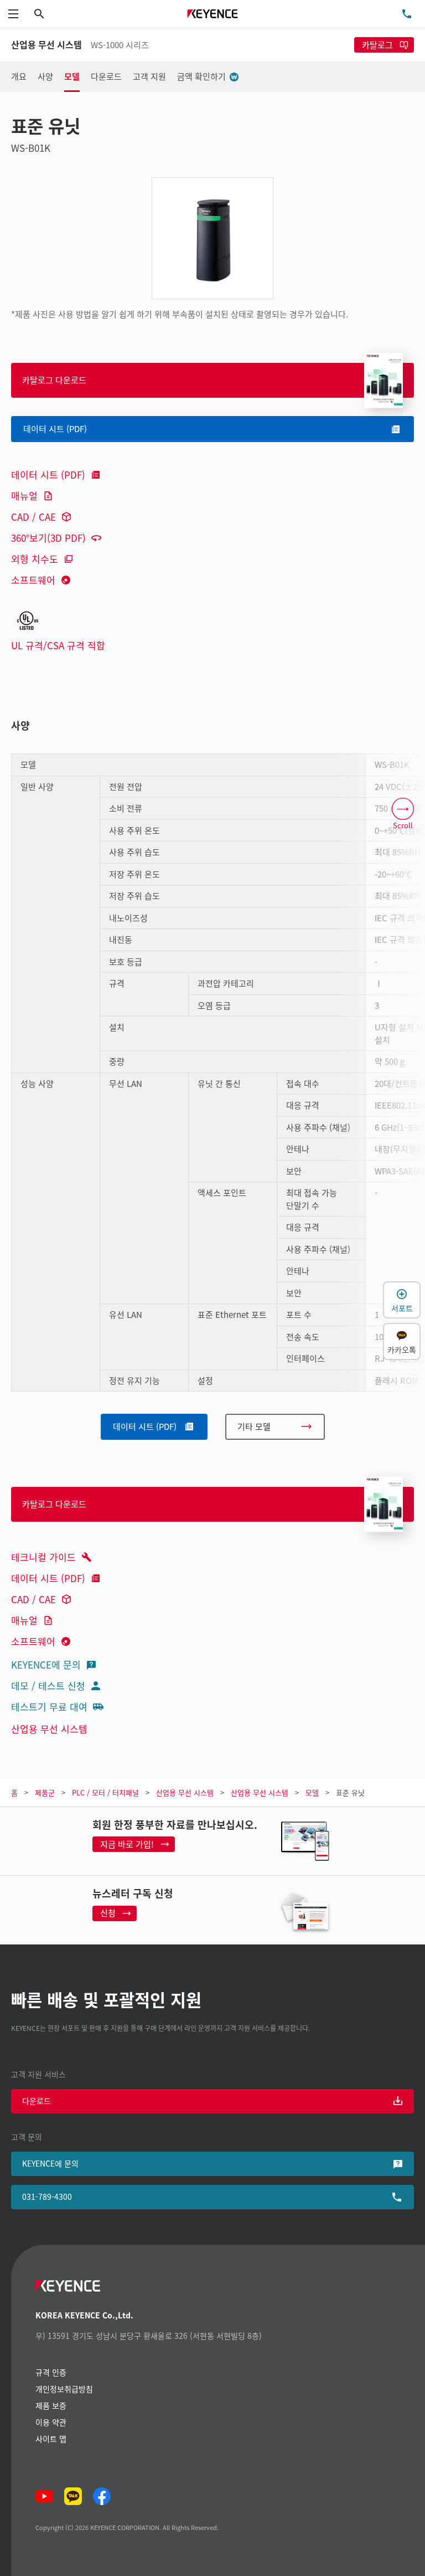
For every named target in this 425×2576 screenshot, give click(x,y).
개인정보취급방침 (64, 2389)
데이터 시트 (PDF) (48, 474)
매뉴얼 (24, 496)
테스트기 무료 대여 (49, 1707)
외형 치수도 (35, 559)
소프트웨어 (33, 580)
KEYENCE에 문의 (46, 1664)
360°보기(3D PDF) (48, 538)
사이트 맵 (51, 2439)
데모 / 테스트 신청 (48, 1685)
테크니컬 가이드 (43, 1557)
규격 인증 (51, 2372)
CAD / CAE (33, 517)
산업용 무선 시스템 (49, 1729)
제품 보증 (51, 2405)
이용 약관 (51, 2422)
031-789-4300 (47, 2197)
